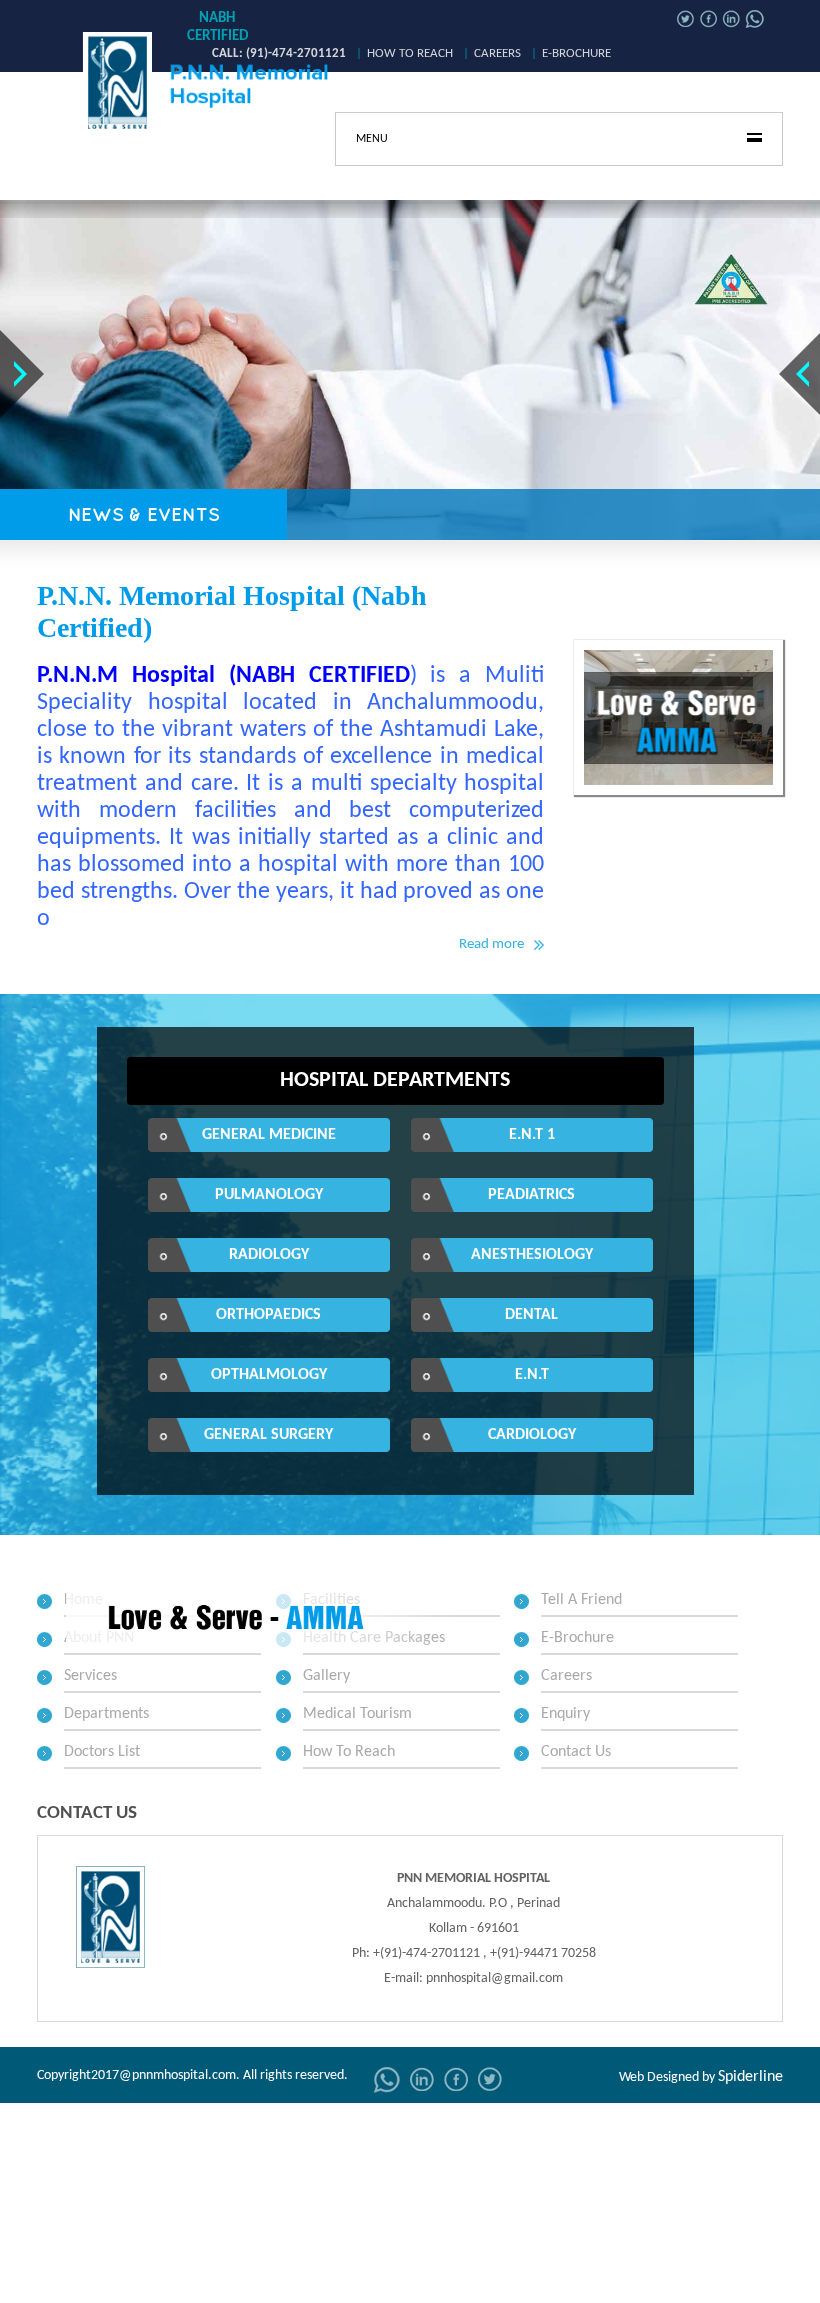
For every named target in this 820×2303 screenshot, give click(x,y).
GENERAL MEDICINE (269, 1135)
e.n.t (532, 1375)
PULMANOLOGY (269, 1195)
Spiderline (750, 2077)
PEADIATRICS (531, 1195)
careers (497, 53)
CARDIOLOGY (532, 1435)
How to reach (410, 53)
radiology (269, 1255)
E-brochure (576, 53)
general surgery (268, 1435)
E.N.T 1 (532, 1135)
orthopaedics (268, 1315)
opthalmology (269, 1375)
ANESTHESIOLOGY (532, 1255)
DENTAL (531, 1315)
